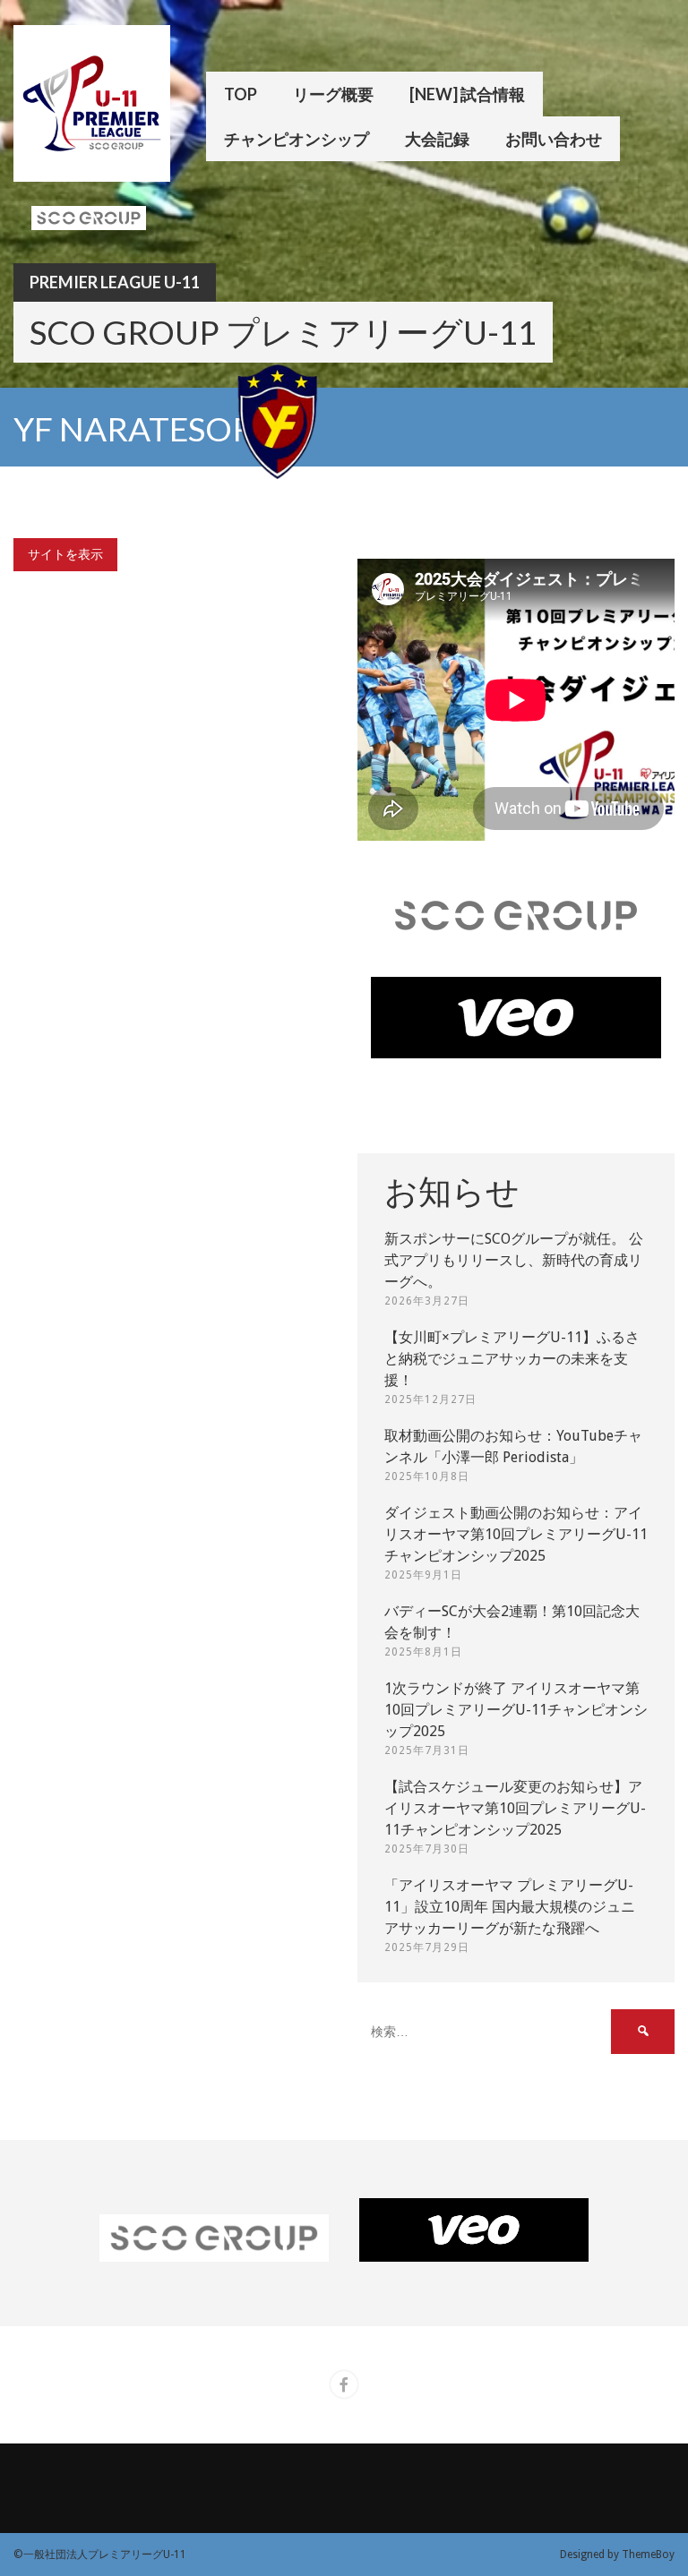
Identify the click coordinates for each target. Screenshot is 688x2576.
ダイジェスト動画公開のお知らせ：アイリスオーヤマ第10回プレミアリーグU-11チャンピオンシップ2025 (516, 1534)
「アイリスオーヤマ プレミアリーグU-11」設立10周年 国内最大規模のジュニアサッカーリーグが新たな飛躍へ (510, 1907)
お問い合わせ (554, 139)
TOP (241, 94)
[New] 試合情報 (467, 94)
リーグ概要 (333, 94)
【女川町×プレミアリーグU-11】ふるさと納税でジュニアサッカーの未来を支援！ (512, 1359)
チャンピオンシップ (297, 139)
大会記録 (437, 139)
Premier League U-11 (115, 282)
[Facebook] (344, 2384)
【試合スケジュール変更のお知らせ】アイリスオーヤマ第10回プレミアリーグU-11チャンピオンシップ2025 (515, 1808)
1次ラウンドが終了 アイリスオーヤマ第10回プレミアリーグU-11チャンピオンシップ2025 (516, 1710)
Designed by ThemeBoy (617, 2555)
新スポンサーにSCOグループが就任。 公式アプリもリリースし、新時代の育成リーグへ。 (514, 1260)
